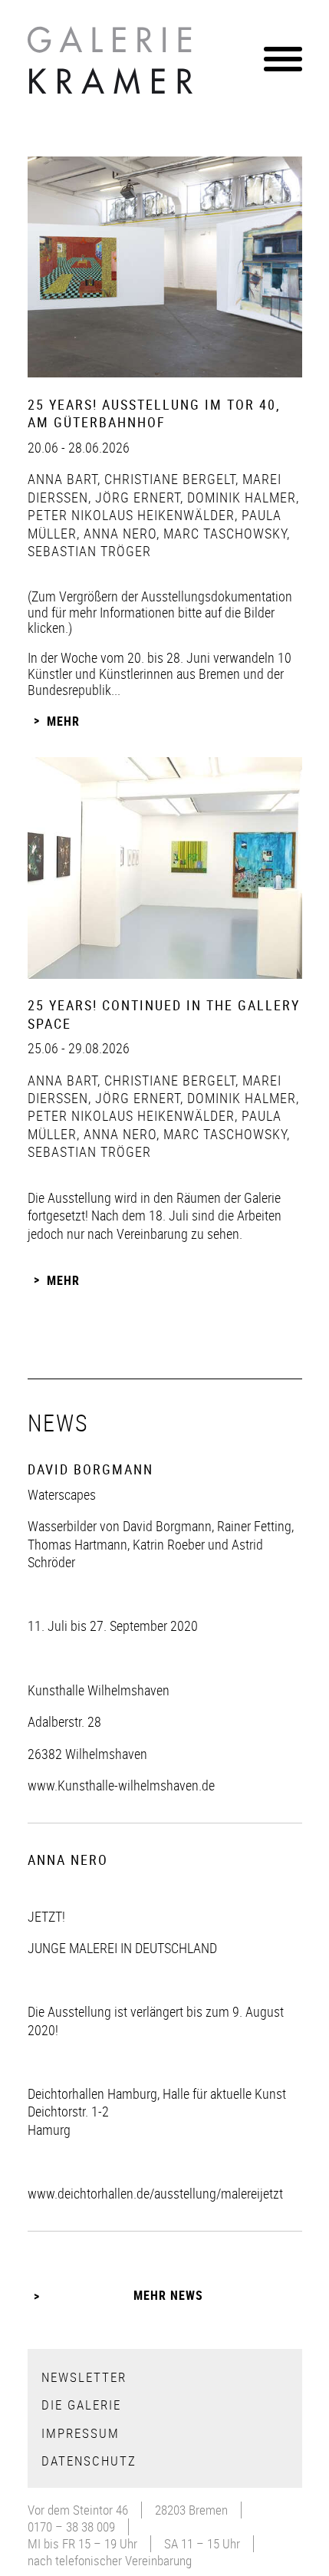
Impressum (81, 2433)
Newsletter (84, 2377)
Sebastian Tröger (89, 551)
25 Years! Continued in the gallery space (164, 1014)
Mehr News (168, 2295)
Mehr (63, 721)
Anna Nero (118, 533)
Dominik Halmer (240, 497)
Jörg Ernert (136, 497)
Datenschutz (89, 2461)
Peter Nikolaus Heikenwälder (131, 515)
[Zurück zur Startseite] (112, 64)
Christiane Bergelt (168, 479)
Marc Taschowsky (223, 533)
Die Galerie (81, 2405)
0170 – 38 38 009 (71, 2527)
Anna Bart (63, 479)
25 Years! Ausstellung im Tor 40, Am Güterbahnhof (154, 413)
